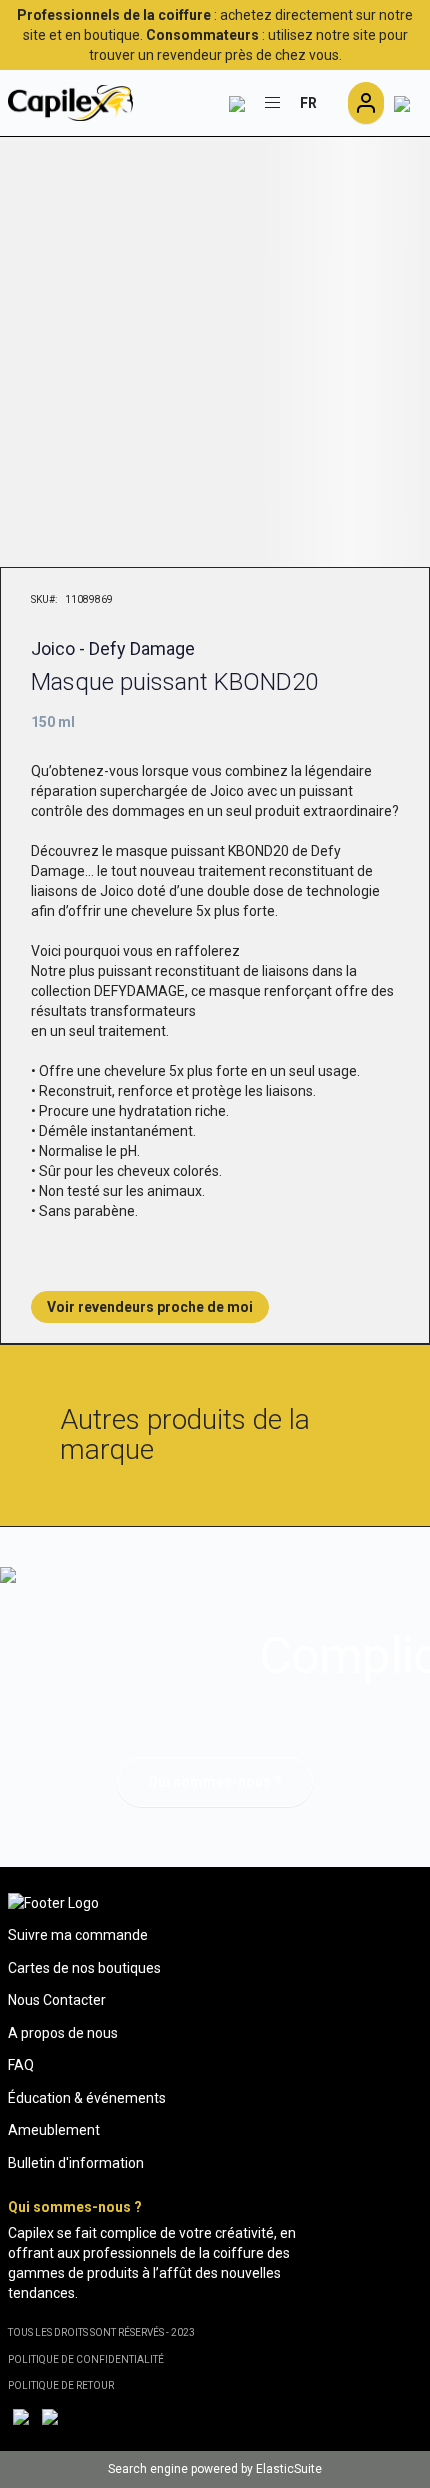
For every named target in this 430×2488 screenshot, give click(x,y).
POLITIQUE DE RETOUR (61, 2385)
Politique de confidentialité (86, 2359)
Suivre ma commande (78, 1935)
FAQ (21, 2065)
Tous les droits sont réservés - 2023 (101, 2332)
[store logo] (70, 103)
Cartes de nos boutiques (84, 1968)
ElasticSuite (289, 2469)
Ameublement (54, 2130)
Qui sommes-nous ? (215, 1782)
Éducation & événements (87, 2098)
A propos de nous (63, 2033)
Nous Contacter (57, 2000)
